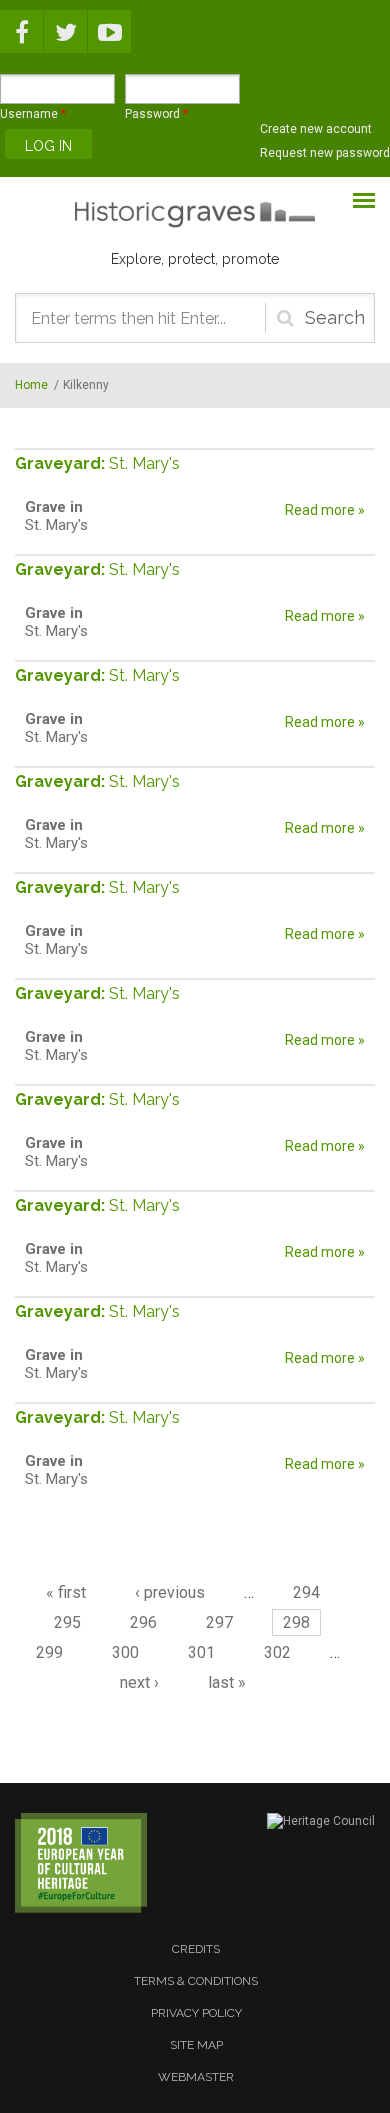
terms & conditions (196, 1981)
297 (219, 1622)
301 (201, 1652)
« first (66, 1592)
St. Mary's (144, 463)
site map (196, 2045)
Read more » (325, 510)
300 (125, 1652)
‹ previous (170, 1592)
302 (277, 1652)
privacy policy (196, 2013)
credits (196, 1949)
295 (67, 1622)
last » (227, 1682)
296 (143, 1622)
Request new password (325, 153)
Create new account (316, 129)
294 (306, 1592)
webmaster (196, 2077)
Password (156, 114)
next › (139, 1682)
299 (49, 1652)
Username (33, 114)
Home (31, 385)
